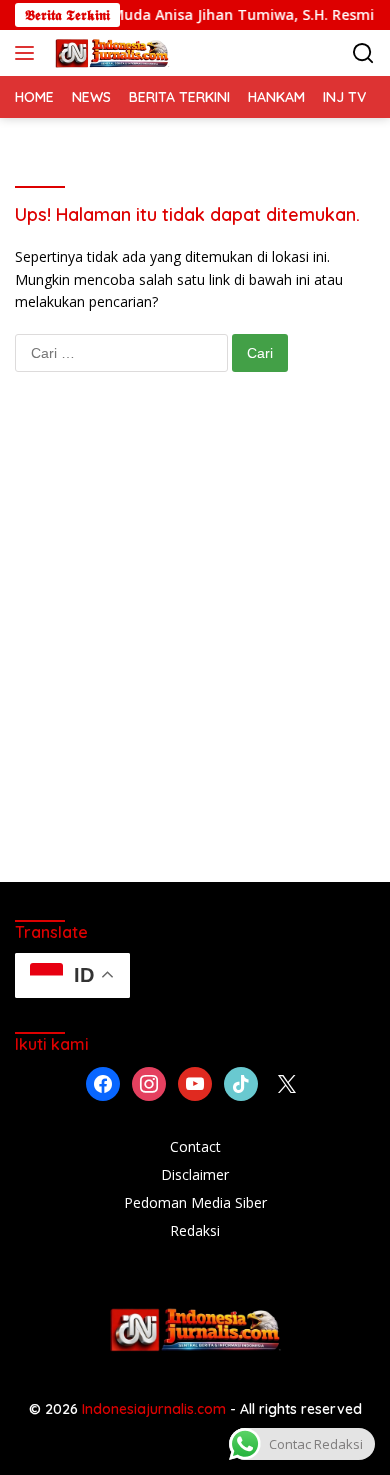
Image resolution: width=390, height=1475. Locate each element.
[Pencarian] (363, 53)
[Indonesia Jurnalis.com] (109, 53)
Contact (195, 1146)
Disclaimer (195, 1174)
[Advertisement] (195, 647)
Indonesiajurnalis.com (156, 1409)
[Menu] (28, 53)
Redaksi (195, 1230)
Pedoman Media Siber (195, 1202)
